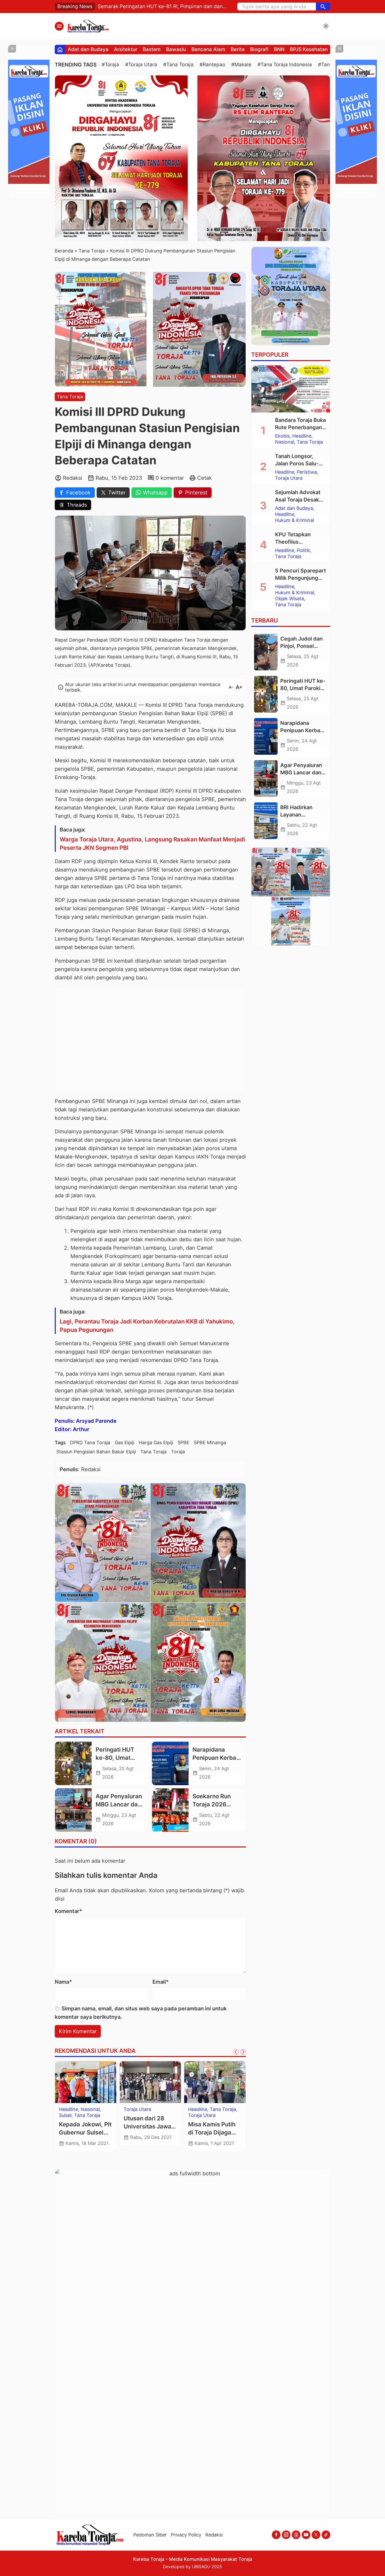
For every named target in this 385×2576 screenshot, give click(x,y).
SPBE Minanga (210, 1443)
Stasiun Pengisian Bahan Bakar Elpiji (96, 1452)
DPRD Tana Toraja (90, 1443)
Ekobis (282, 436)
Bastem (152, 49)
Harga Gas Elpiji (156, 1443)
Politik (130, 2115)
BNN (279, 49)
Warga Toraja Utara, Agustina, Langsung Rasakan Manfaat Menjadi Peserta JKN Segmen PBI (152, 843)
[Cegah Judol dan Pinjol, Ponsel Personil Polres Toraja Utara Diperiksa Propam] (266, 652)
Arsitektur (126, 49)
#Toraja (110, 65)
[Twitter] (316, 2535)
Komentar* (68, 1911)
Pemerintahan (74, 2121)
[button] (323, 7)
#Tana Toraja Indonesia (285, 65)
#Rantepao (212, 65)
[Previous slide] (236, 2052)
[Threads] (296, 2535)
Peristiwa (307, 472)
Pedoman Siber (150, 2535)
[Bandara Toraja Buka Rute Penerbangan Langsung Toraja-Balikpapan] (291, 389)
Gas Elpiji (125, 1443)
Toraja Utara (289, 478)
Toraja (178, 1452)
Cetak (205, 478)
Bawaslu (176, 49)
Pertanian (70, 2127)
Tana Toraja (70, 397)
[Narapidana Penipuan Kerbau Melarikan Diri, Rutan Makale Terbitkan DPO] (170, 1763)
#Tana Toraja (178, 65)
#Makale (241, 65)
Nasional (285, 442)
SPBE (183, 1443)
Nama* (63, 1982)
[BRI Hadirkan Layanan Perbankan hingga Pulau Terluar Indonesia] (266, 821)
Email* (161, 1982)
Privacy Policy (186, 2535)
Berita (238, 49)
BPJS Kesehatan (309, 49)
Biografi (259, 49)
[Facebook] (276, 2535)
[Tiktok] (326, 2535)
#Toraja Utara (141, 65)
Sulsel (194, 2121)
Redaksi (214, 2535)
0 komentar (170, 478)
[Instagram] (286, 2535)
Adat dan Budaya (88, 49)
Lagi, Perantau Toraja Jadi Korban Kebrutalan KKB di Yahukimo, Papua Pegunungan (147, 1326)
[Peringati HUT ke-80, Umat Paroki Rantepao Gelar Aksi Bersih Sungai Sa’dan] (73, 1763)
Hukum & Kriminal (143, 2109)
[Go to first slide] (243, 2052)
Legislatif (69, 2115)
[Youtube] (306, 2535)
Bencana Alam (208, 49)
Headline (198, 2109)
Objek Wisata (290, 599)
